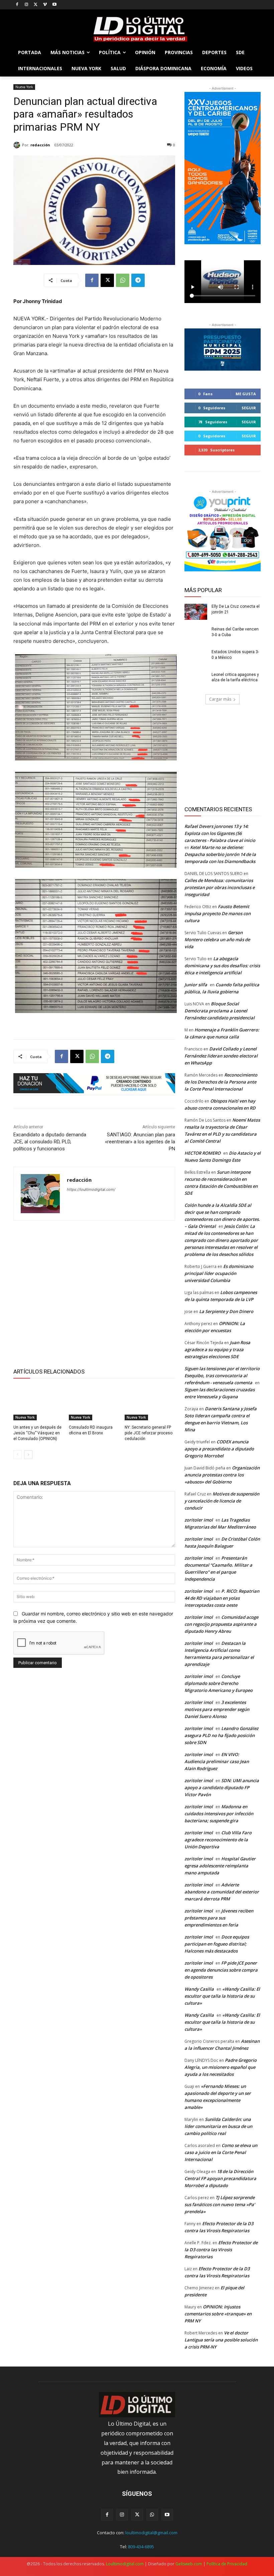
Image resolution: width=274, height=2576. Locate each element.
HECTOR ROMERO (202, 1153)
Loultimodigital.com (125, 2564)
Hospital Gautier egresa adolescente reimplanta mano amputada (220, 1866)
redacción (40, 145)
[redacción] (18, 145)
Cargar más (220, 699)
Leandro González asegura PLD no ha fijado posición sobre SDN (221, 1735)
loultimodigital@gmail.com (151, 2533)
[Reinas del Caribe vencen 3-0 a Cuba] (196, 634)
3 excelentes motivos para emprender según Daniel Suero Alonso (217, 1709)
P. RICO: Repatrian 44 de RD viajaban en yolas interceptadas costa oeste (222, 1598)
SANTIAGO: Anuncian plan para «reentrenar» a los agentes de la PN (140, 1142)
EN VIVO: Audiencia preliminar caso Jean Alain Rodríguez (217, 1761)
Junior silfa (196, 985)
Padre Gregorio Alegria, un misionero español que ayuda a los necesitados (221, 2067)
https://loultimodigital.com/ (91, 1189)
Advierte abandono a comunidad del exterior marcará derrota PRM (222, 1892)
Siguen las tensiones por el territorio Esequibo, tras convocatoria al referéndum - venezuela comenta (222, 1376)
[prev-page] (18, 1455)
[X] (36, 5)
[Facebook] (17, 5)
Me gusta (246, 394)
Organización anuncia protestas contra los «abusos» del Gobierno (222, 1475)
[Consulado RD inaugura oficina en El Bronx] (94, 1403)
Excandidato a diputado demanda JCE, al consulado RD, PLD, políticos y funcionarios (50, 1142)
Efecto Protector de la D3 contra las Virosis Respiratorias (221, 2250)
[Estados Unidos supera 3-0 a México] (196, 657)
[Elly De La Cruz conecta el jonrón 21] (196, 612)
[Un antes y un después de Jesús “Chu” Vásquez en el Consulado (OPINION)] (39, 1403)
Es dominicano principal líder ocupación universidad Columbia (219, 1273)
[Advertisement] (94, 1293)
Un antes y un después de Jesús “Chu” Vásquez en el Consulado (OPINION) (37, 1433)
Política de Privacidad (227, 2564)
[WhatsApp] (123, 280)
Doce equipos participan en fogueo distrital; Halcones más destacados (217, 1944)
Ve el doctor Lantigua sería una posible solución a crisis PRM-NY (221, 2340)
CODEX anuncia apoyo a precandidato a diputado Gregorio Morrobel (219, 1449)
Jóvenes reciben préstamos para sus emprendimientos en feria (219, 1918)
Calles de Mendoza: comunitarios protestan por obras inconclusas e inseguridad (220, 887)
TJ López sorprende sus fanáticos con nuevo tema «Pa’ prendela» (220, 2204)
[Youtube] (54, 5)
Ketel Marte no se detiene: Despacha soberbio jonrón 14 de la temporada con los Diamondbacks (220, 854)
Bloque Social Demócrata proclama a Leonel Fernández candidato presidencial (220, 1011)
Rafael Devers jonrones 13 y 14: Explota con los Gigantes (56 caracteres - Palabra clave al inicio (220, 833)
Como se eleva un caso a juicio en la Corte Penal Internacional (221, 2152)
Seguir (249, 408)
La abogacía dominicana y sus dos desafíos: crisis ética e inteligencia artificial (222, 966)
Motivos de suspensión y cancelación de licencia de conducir (222, 1501)
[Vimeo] (45, 5)
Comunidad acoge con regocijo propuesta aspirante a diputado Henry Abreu (221, 1624)
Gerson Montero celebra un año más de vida (217, 940)
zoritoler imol (199, 1520)
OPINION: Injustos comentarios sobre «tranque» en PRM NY (218, 2314)
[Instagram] (27, 5)
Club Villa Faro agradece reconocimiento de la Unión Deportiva (218, 1840)
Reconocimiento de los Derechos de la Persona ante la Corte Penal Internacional (221, 1082)
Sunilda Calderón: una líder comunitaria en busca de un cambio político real (218, 2126)
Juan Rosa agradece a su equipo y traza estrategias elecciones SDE (217, 1349)
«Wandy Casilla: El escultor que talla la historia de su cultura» (222, 1996)
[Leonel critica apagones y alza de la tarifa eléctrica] (196, 680)
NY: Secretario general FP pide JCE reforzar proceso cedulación (149, 1433)
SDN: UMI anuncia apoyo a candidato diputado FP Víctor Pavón (222, 1787)
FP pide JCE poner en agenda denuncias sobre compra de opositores (221, 1970)
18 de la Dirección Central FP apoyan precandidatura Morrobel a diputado (220, 2178)
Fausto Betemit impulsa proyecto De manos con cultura (218, 913)
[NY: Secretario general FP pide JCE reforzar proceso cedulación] (150, 1403)
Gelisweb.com (189, 2564)
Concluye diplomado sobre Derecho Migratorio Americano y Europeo (219, 1683)
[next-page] (28, 1455)
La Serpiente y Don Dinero (226, 1311)
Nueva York (24, 87)
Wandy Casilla (199, 1989)
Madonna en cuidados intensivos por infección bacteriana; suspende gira (219, 1814)
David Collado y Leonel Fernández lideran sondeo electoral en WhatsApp (221, 1056)
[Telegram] (138, 280)
